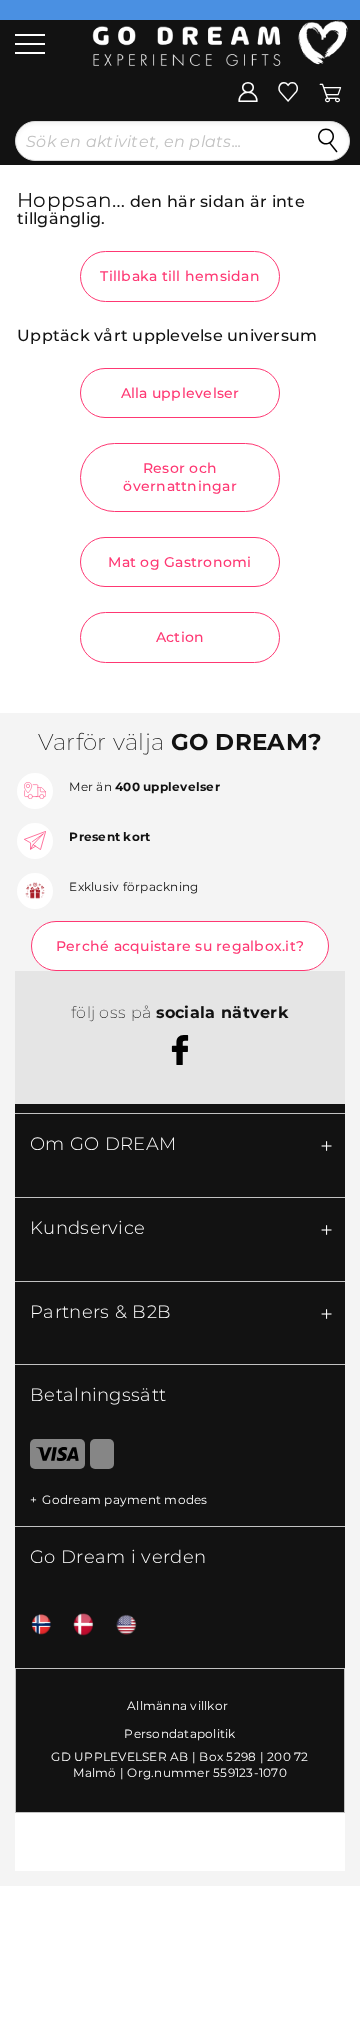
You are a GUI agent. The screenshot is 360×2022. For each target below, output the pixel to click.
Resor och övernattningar (180, 477)
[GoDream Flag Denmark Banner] (76, 1625)
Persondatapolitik (179, 1733)
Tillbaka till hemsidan (180, 276)
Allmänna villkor (177, 1705)
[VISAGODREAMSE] (50, 1458)
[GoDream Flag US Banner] (119, 1625)
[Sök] (328, 141)
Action (180, 637)
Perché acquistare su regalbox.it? (180, 946)
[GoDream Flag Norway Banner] (34, 1625)
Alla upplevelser (180, 393)
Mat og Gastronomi (179, 562)
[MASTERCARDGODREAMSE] (102, 1458)
